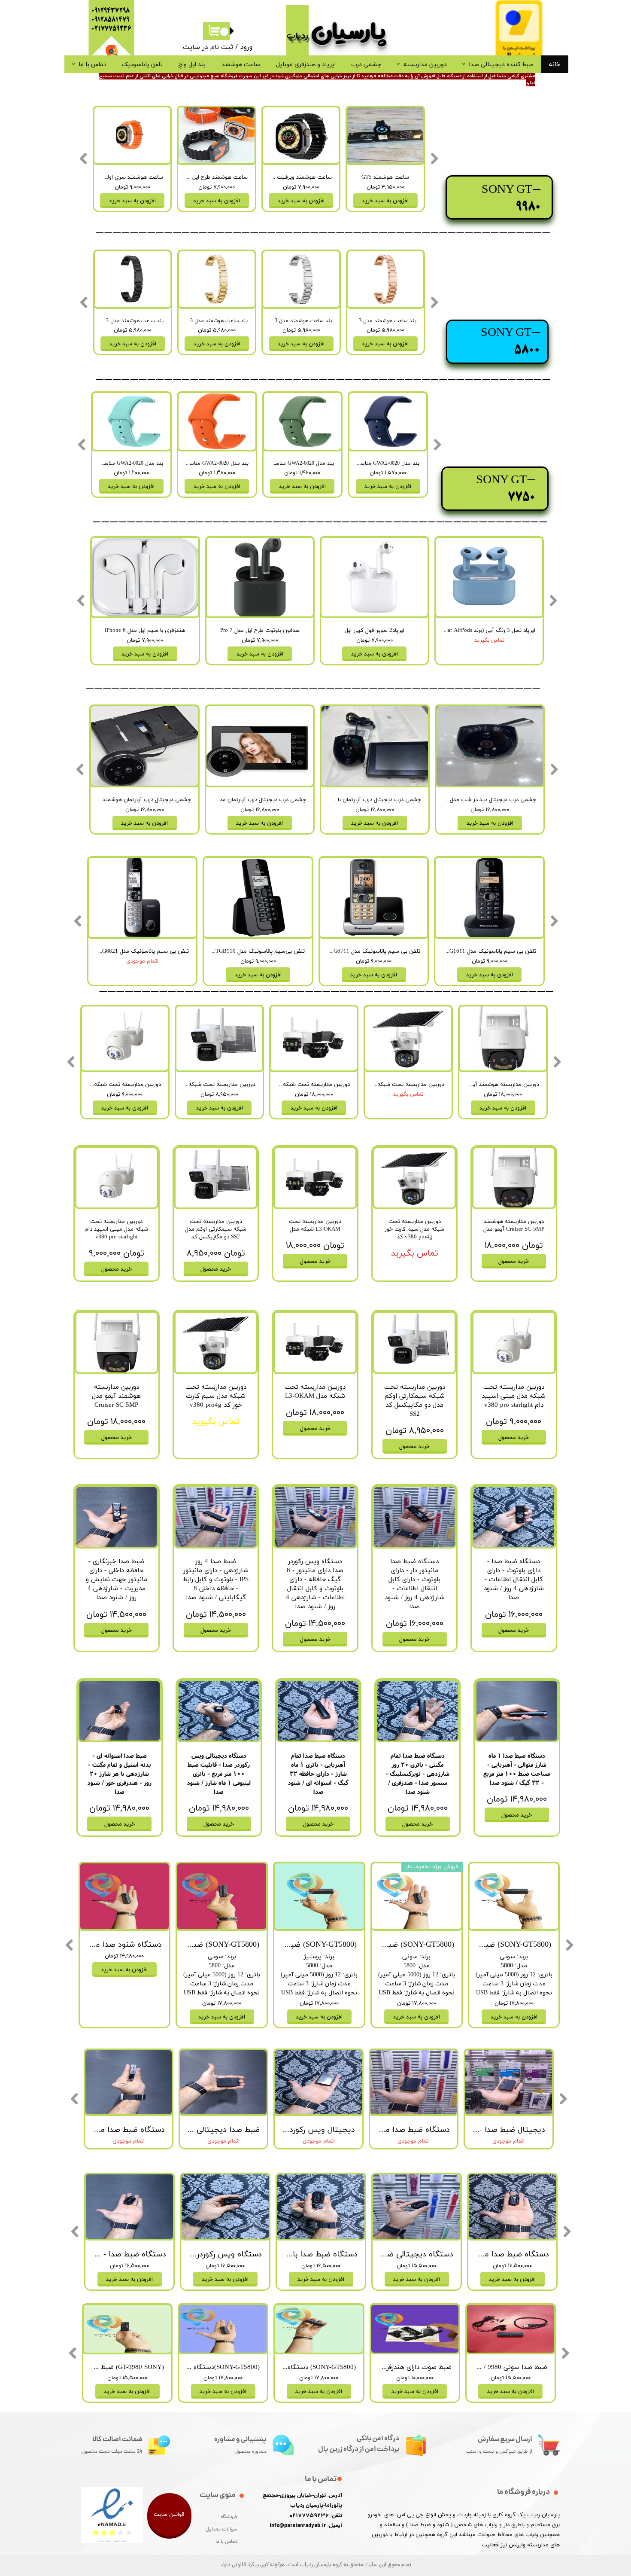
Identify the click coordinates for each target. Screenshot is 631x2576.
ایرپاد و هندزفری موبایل (306, 64)
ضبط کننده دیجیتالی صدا (501, 64)
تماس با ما (92, 64)
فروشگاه (229, 2517)
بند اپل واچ (192, 64)
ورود (246, 47)
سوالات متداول (221, 2530)
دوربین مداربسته (425, 64)
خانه (555, 64)
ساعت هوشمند (241, 64)
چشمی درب (366, 64)
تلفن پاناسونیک (142, 64)
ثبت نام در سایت (208, 47)
